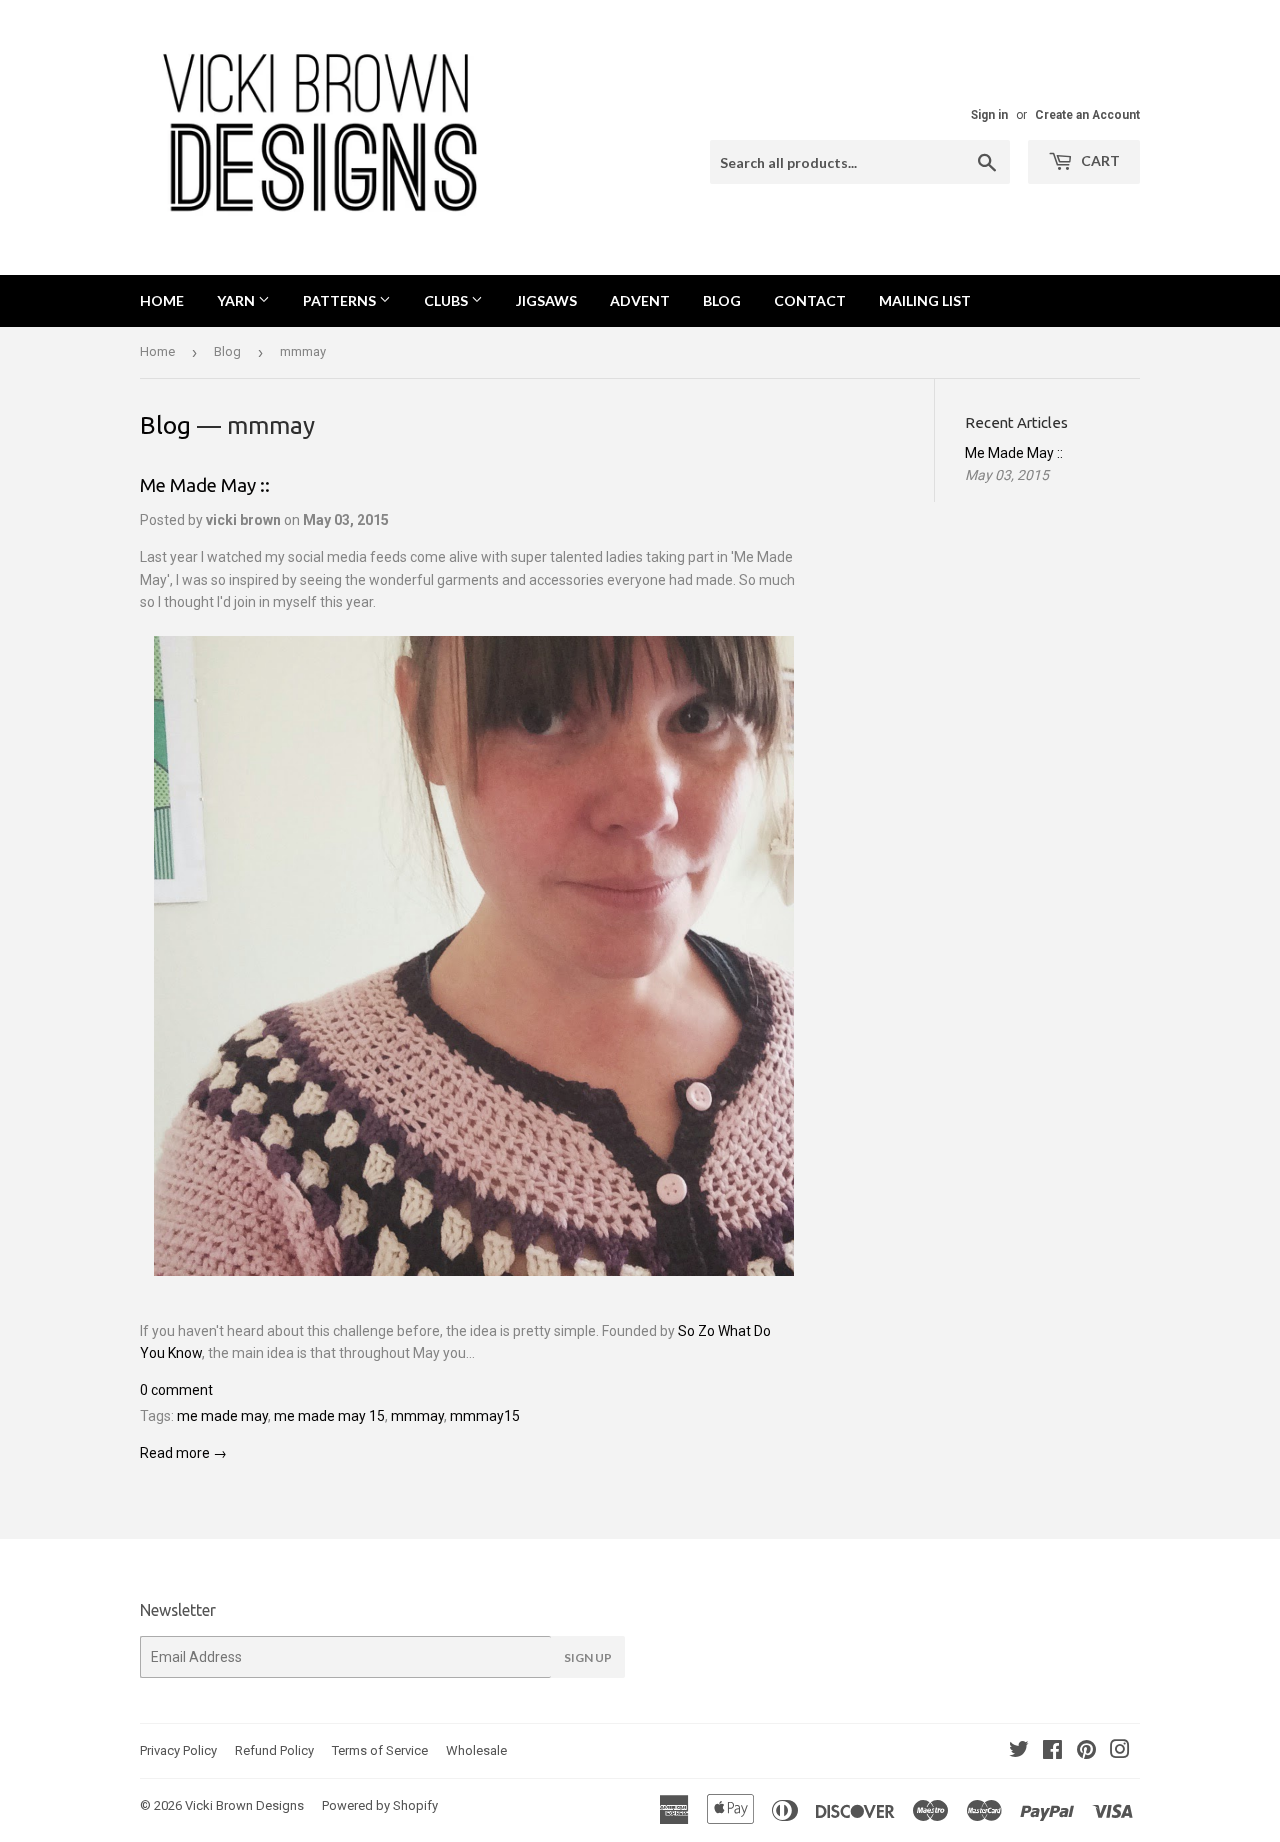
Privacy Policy (178, 1750)
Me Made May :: (205, 485)
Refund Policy (274, 1750)
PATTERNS (341, 300)
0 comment (176, 1390)
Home (162, 300)
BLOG (722, 300)
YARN (237, 300)
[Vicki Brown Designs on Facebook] (1052, 1752)
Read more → (183, 1453)
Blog (227, 351)
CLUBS (447, 300)
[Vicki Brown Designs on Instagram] (1120, 1752)
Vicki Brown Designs (244, 1805)
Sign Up (588, 1657)
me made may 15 (329, 1416)
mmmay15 (485, 1416)
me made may (222, 1416)
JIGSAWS (546, 300)
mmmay (417, 1416)
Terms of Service (380, 1750)
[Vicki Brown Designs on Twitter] (1019, 1752)
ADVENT (640, 300)
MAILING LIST (925, 300)
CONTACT (810, 300)
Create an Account (1087, 115)
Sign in (989, 115)
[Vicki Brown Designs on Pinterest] (1086, 1752)
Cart (1099, 160)
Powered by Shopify (380, 1805)
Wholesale (476, 1750)
